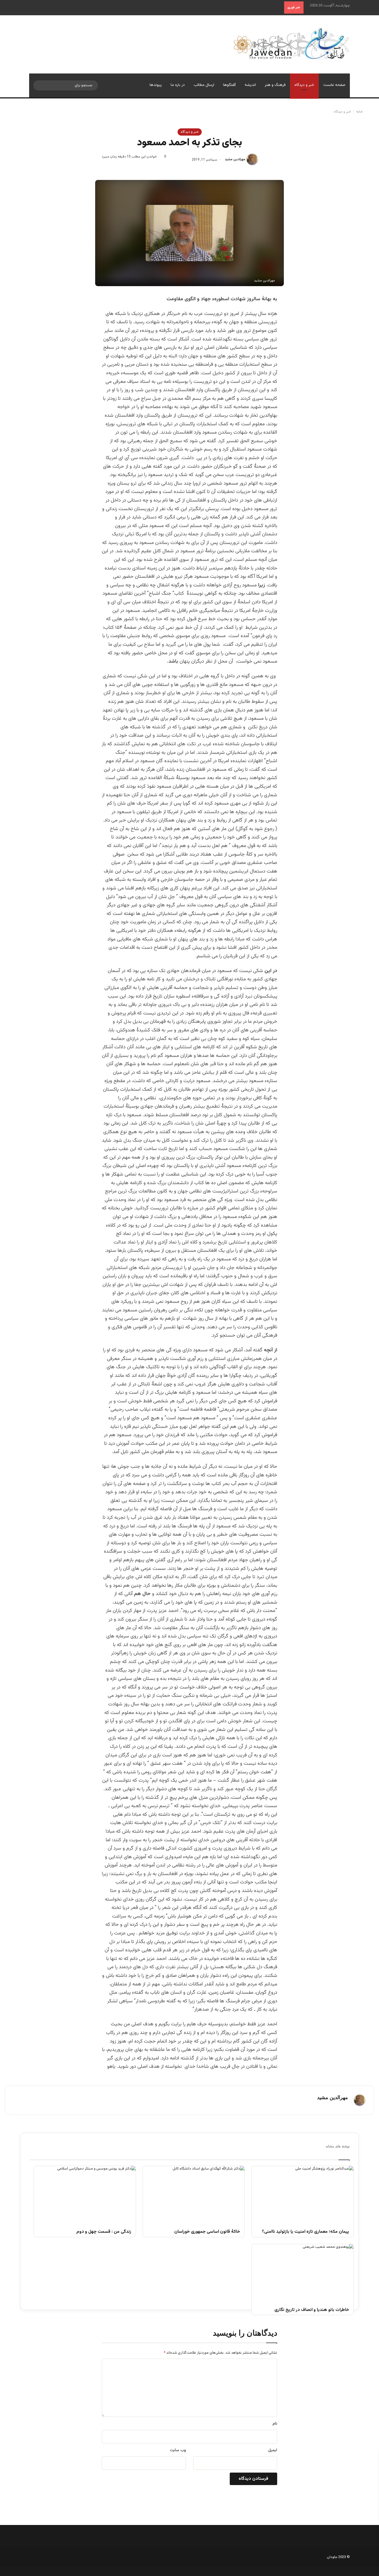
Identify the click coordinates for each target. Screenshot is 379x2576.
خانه (360, 112)
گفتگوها (229, 85)
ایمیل (273, 2450)
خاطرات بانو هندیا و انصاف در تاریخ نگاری (312, 2310)
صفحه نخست (334, 85)
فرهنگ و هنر (275, 85)
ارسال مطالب (204, 85)
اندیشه (250, 85)
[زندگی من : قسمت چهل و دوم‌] (85, 2194)
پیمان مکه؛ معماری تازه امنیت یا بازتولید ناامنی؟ (305, 2232)
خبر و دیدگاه (304, 85)
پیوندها (156, 85)
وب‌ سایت (178, 2450)
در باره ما (178, 85)
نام (275, 2424)
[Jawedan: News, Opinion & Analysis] (291, 43)
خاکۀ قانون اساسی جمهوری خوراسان (207, 2232)
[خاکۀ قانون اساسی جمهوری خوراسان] (194, 2194)
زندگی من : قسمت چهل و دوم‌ (104, 2232)
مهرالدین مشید (235, 160)
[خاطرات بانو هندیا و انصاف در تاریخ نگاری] (303, 2273)
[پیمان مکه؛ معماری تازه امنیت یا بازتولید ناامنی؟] (303, 2194)
